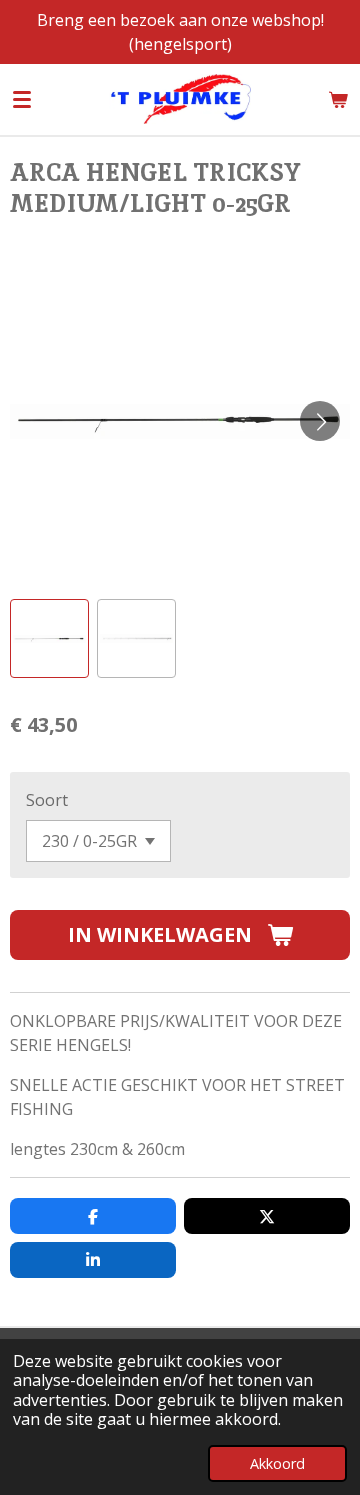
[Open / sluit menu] (22, 99)
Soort (47, 800)
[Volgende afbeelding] (320, 421)
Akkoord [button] (277, 1463)
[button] (49, 638)
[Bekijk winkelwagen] (338, 99)
